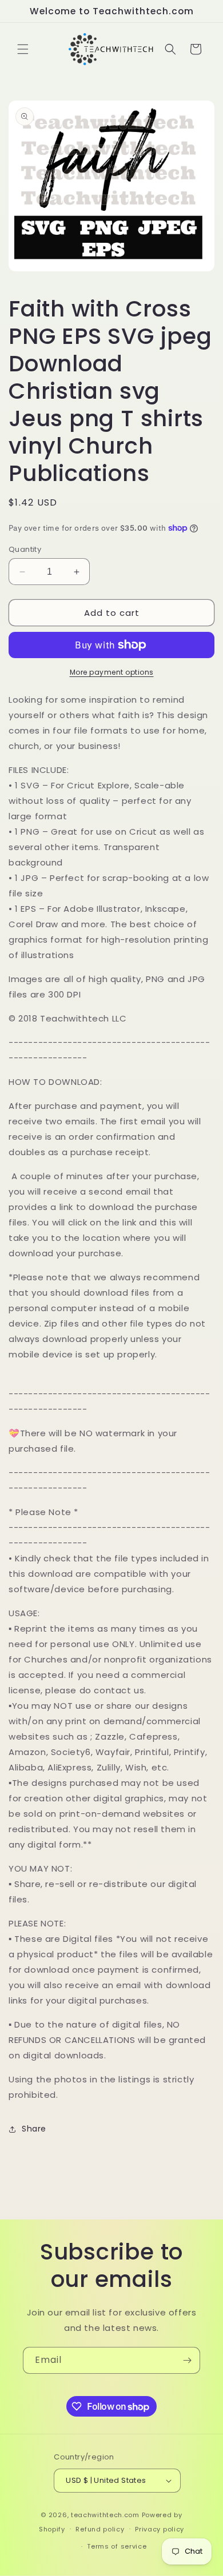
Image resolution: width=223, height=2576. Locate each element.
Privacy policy (160, 2529)
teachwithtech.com (105, 2515)
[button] (23, 49)
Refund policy (100, 2529)
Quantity (25, 549)
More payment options (112, 672)
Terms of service (117, 2546)
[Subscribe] (187, 2360)
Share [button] (34, 2129)
